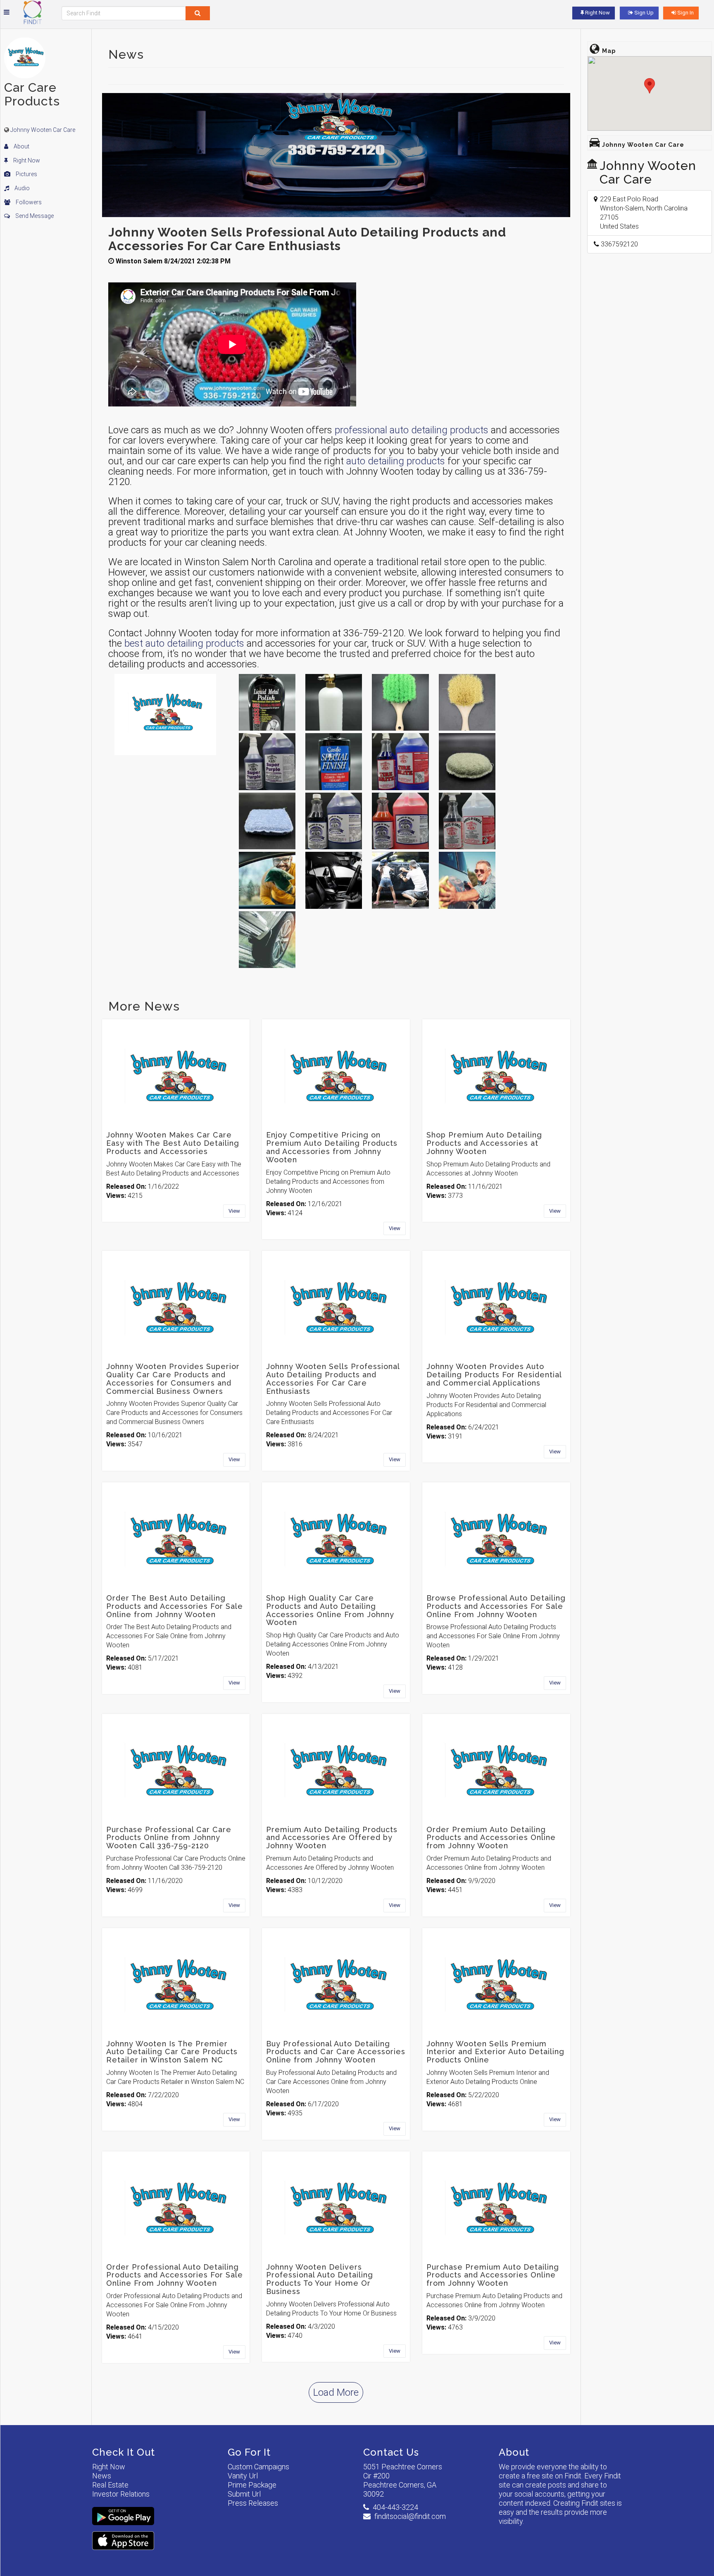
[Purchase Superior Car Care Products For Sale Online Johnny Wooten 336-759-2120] (400, 880)
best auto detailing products (184, 643)
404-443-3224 (395, 2507)
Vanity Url (243, 2476)
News (102, 2476)
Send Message (34, 216)
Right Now (26, 160)
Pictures (26, 174)
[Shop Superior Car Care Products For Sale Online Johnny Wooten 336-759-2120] (267, 880)
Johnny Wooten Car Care (43, 130)
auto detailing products (396, 461)
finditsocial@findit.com (410, 2516)
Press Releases (253, 2503)
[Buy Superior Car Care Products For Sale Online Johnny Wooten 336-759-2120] (334, 880)
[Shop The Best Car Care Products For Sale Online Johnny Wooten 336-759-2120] (467, 880)
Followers (28, 202)
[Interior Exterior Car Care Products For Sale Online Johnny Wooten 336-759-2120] (267, 702)
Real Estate (110, 2485)
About (21, 146)
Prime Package (252, 2485)
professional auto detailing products (412, 430)
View (234, 1211)
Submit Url (244, 2494)
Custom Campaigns (258, 2467)
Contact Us (391, 2452)
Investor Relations (121, 2494)
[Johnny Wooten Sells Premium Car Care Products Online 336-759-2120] (267, 940)
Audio (21, 188)
